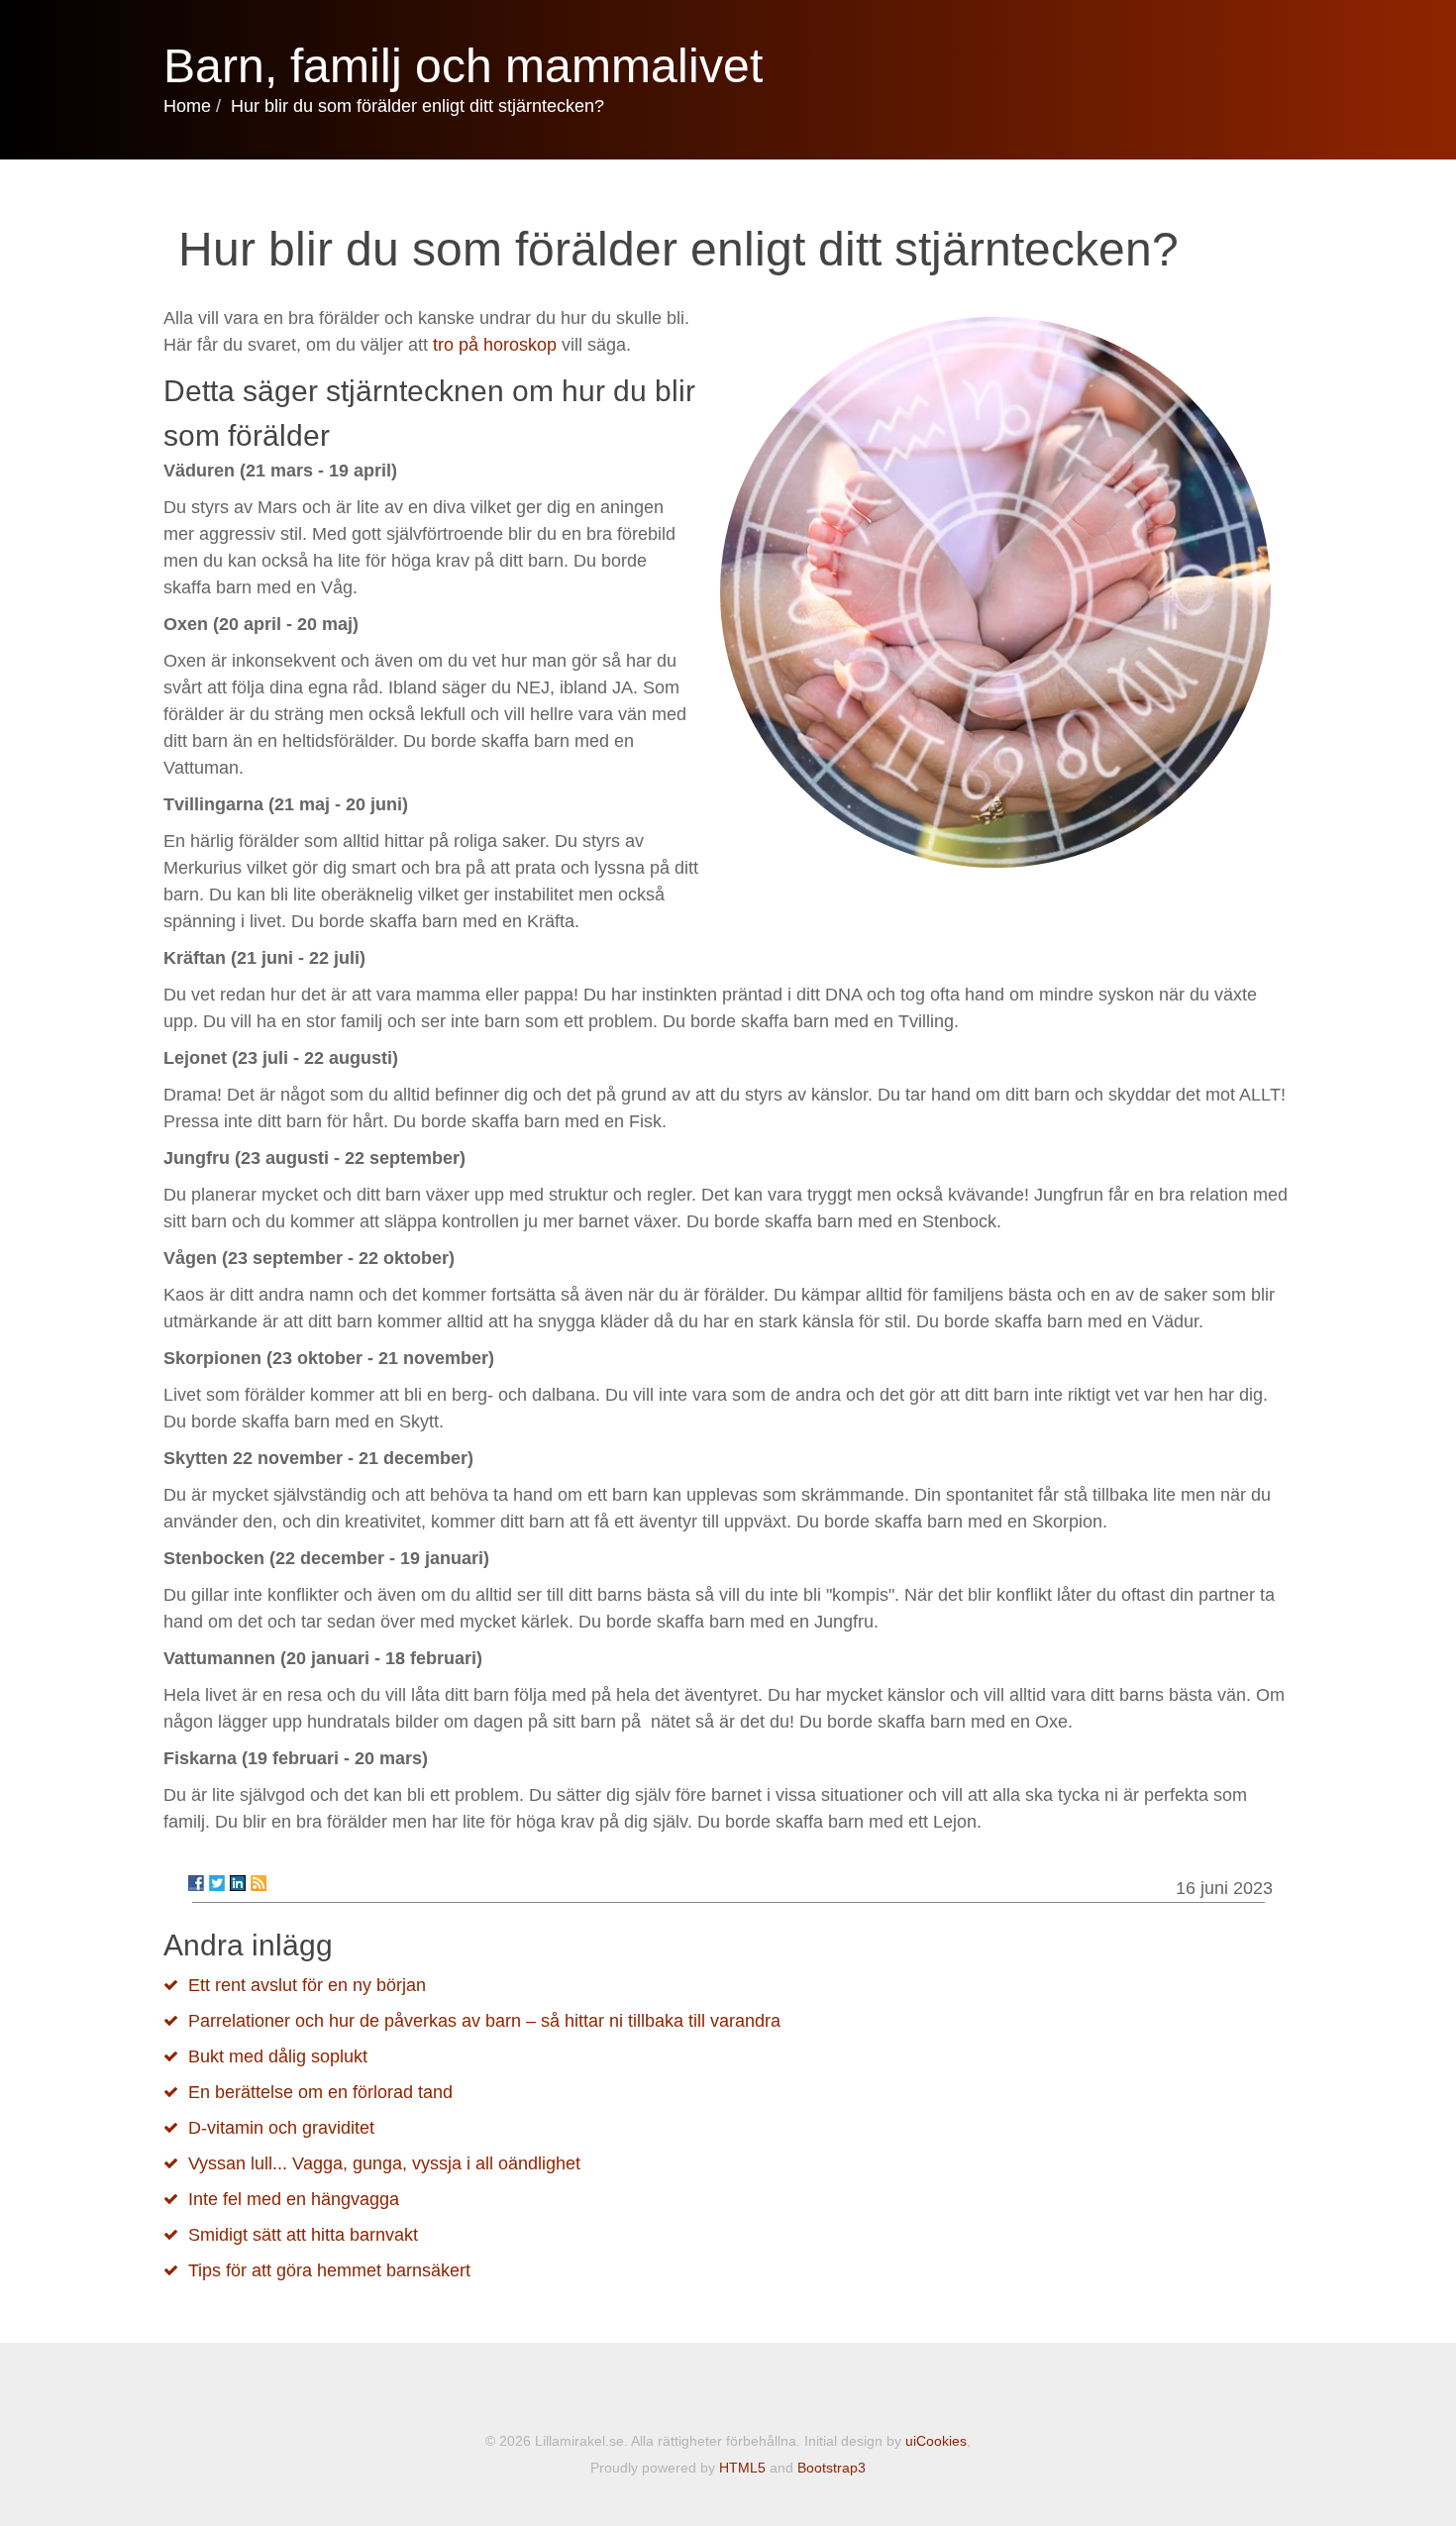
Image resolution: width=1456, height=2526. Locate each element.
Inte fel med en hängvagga (294, 2199)
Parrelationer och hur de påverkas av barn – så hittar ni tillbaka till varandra (484, 2021)
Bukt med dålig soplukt (278, 2056)
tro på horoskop (495, 345)
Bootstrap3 (832, 2468)
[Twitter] (217, 1883)
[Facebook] (196, 1883)
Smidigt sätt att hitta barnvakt (303, 2235)
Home (187, 106)
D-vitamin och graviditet (281, 2128)
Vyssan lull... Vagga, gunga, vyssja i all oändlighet (384, 2163)
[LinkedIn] (238, 1883)
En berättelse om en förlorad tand (320, 2092)
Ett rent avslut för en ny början (307, 1985)
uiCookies (936, 2441)
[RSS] (259, 1883)
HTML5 (742, 2468)
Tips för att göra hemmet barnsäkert (329, 2270)
